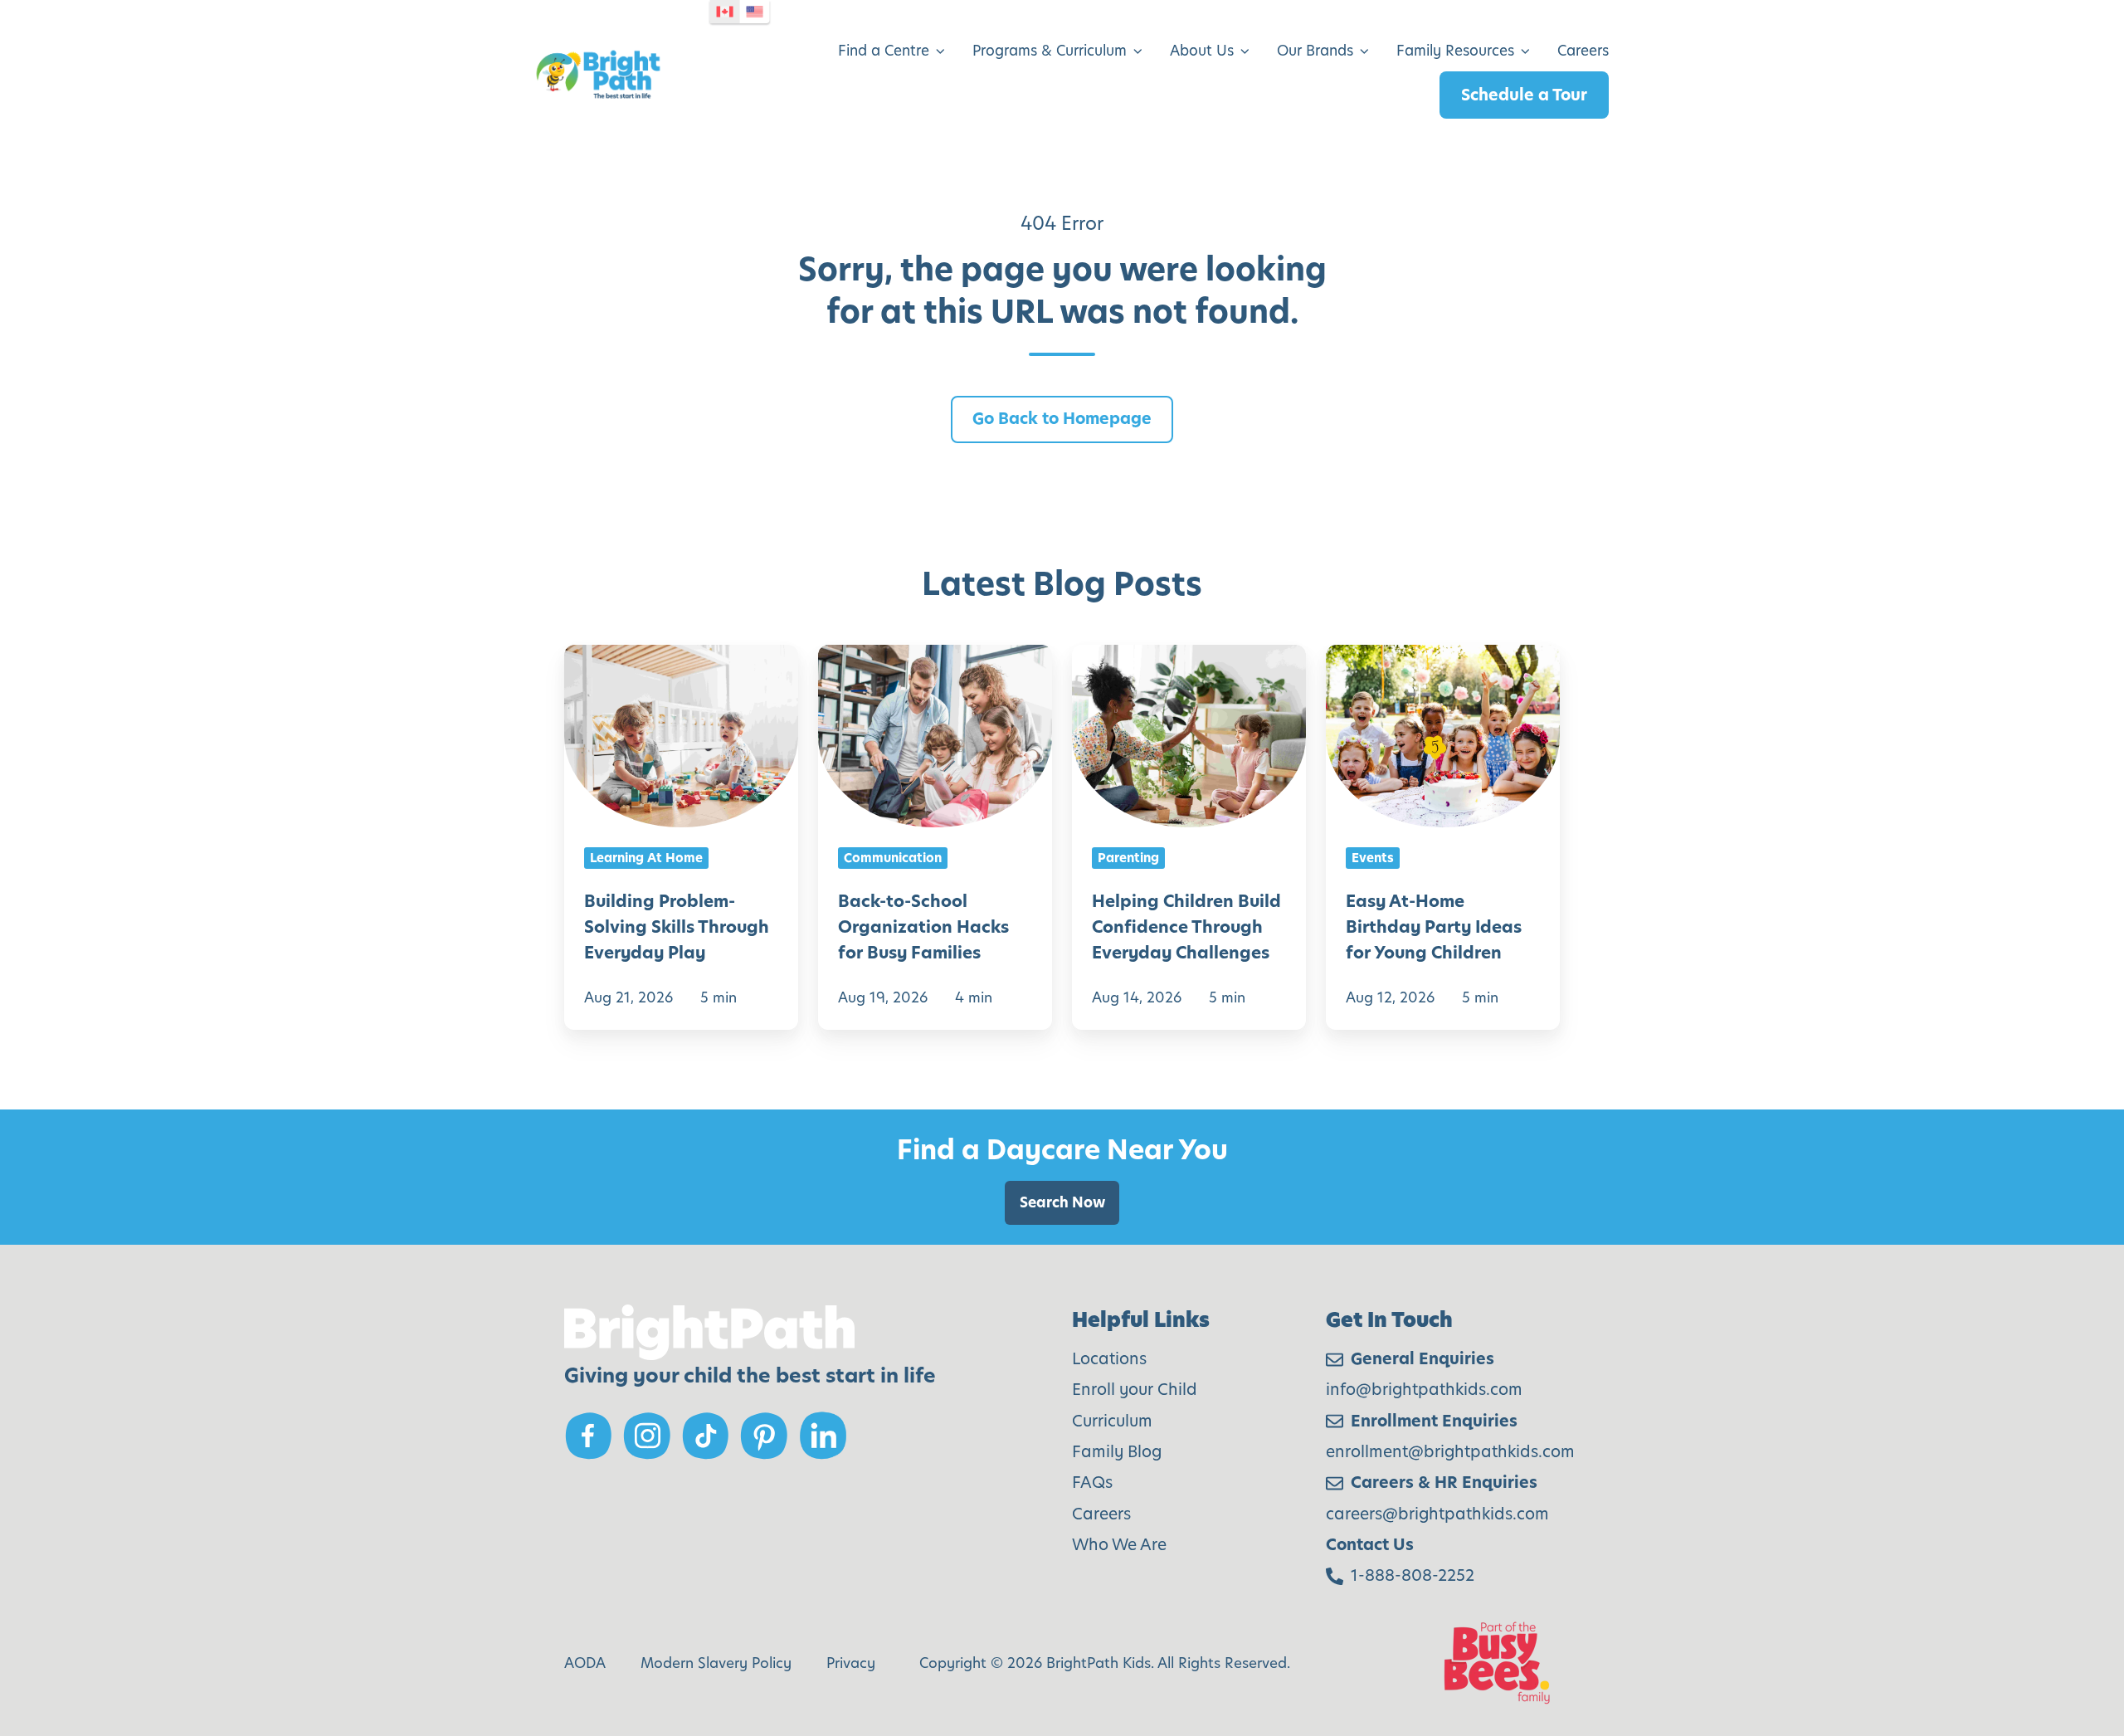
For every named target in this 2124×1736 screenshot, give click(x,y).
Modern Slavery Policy (716, 1663)
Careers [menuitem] (1583, 51)
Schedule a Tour (1524, 95)
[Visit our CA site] (725, 12)
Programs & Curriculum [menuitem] (1050, 51)
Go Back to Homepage (1062, 419)
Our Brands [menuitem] (1315, 51)
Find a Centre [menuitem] (884, 51)
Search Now (1062, 1202)
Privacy (851, 1663)
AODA (585, 1663)
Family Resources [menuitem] (1455, 51)
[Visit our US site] (755, 12)
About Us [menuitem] (1202, 51)
